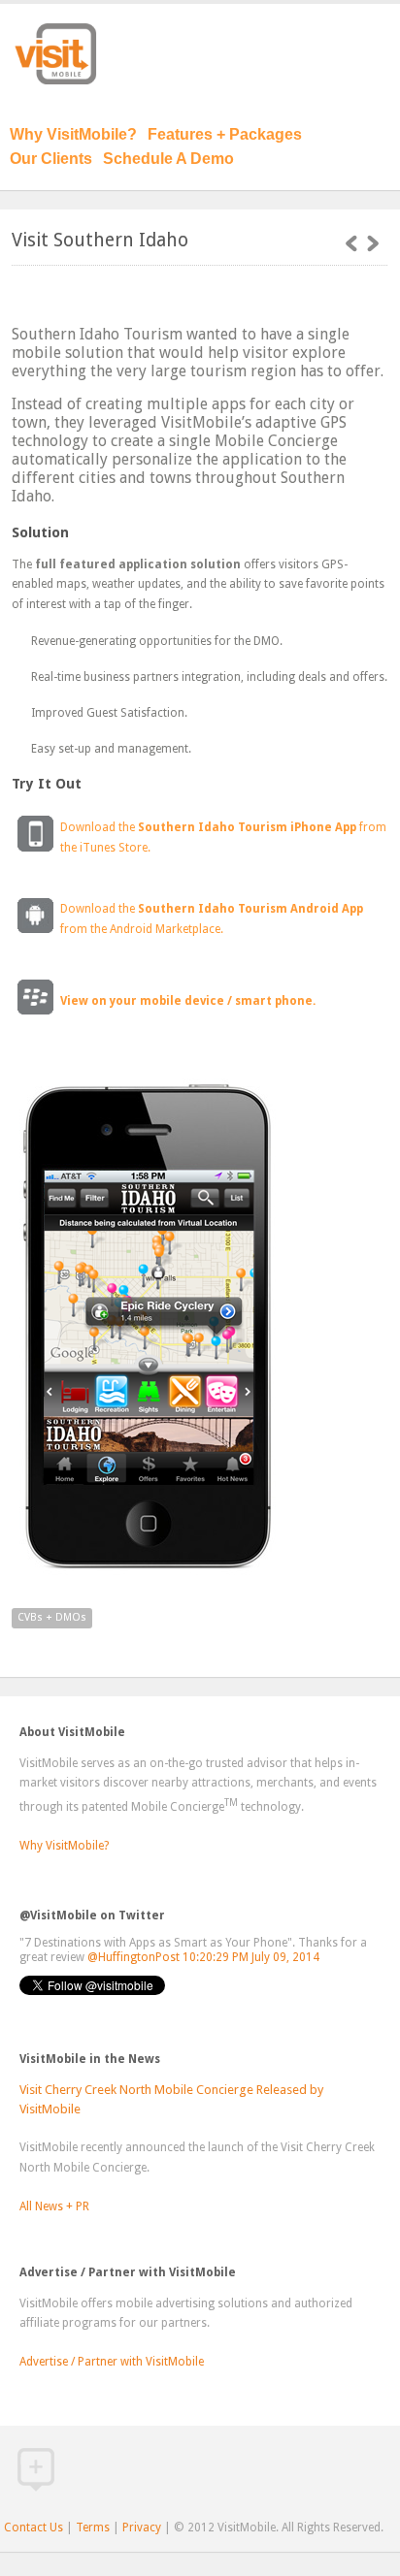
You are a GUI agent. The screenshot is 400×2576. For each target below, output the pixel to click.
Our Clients (51, 159)
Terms (93, 2528)
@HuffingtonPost (133, 1957)
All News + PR (54, 2206)
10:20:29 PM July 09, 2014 (251, 1957)
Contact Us (33, 2528)
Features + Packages (225, 134)
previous (373, 243)
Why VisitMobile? (73, 134)
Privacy (142, 2528)
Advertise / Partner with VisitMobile (112, 2362)
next (351, 243)
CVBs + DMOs (52, 1617)
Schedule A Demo (168, 159)
